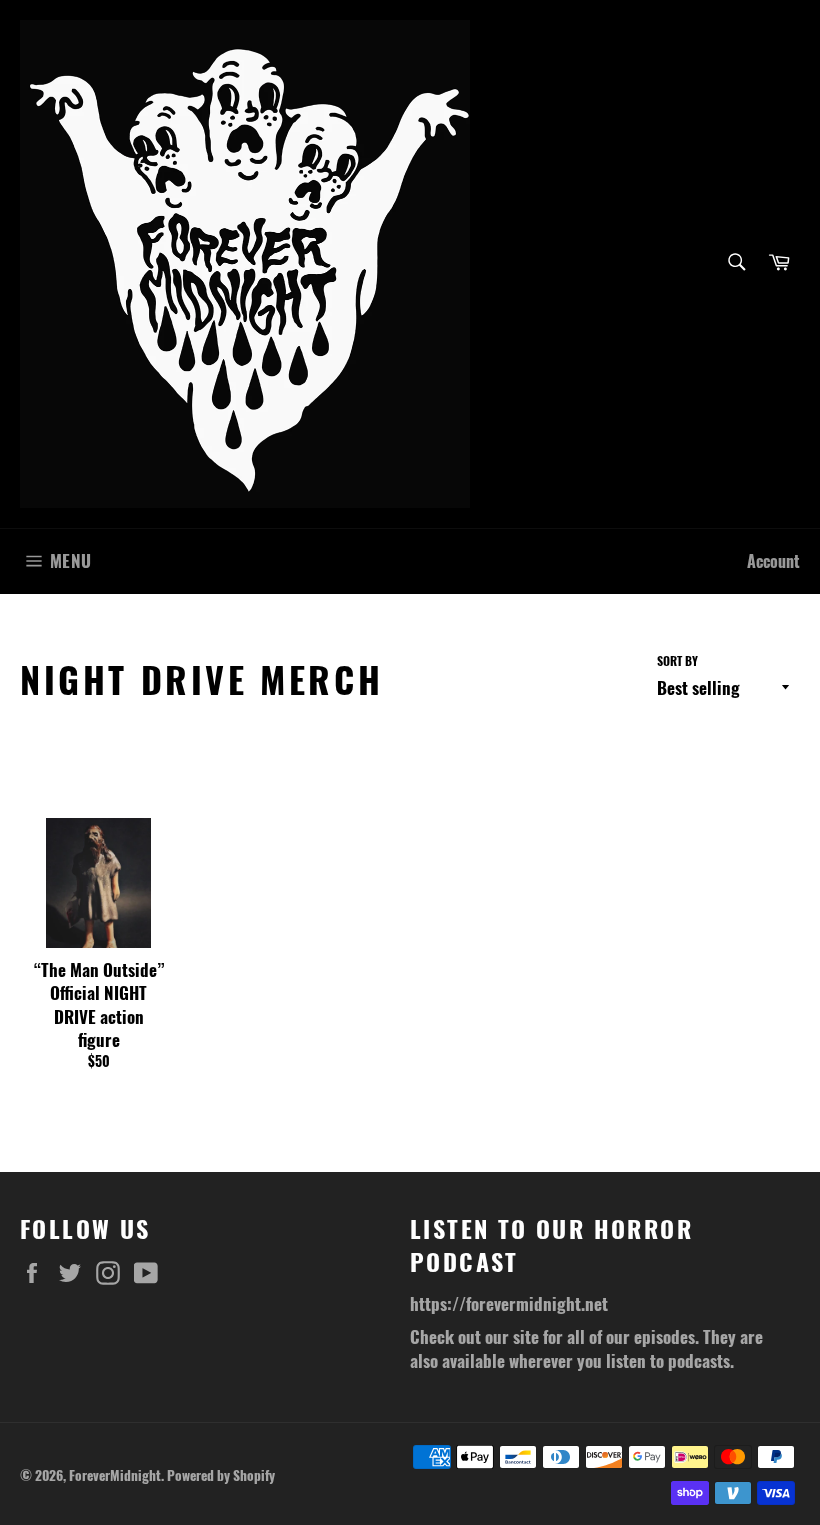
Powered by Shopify (221, 1475)
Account (773, 561)
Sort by (677, 661)
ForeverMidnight (115, 1475)
